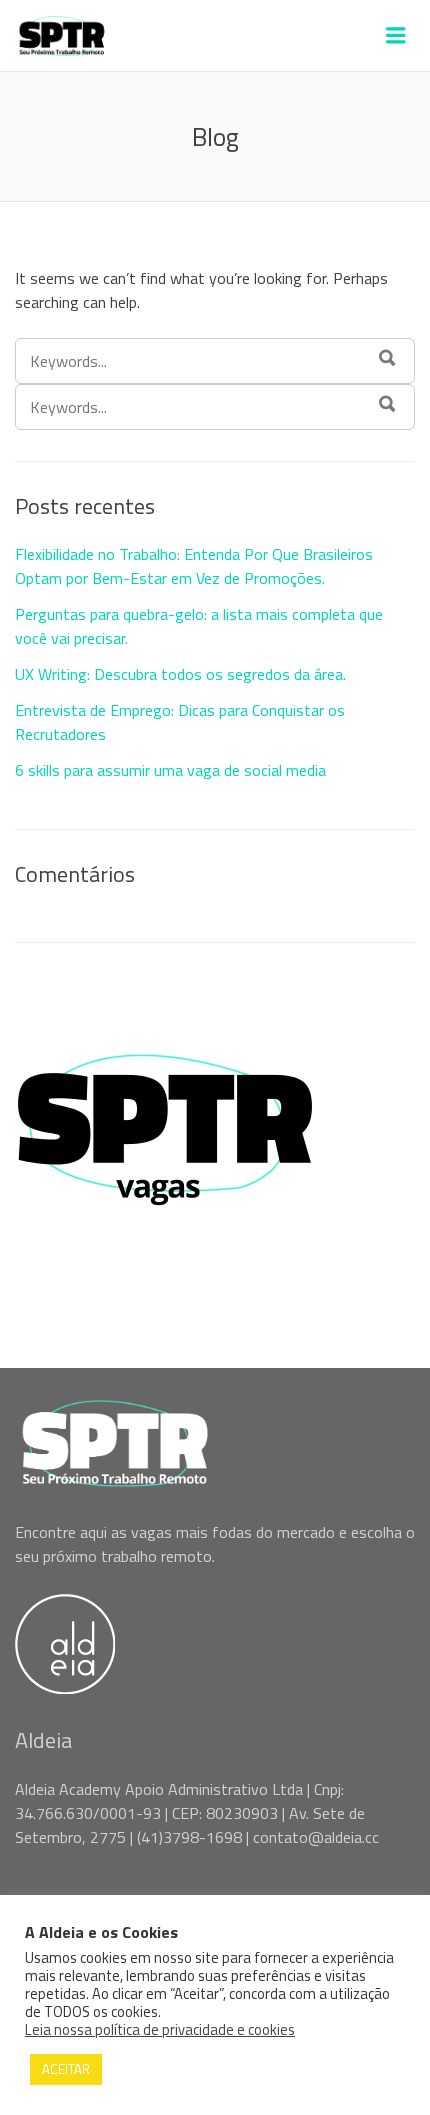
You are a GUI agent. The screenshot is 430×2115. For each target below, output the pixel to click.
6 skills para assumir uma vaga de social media (170, 770)
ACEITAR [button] (66, 2069)
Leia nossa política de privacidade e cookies (160, 2030)
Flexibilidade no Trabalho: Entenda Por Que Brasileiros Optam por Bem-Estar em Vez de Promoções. (194, 566)
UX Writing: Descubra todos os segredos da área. (180, 674)
